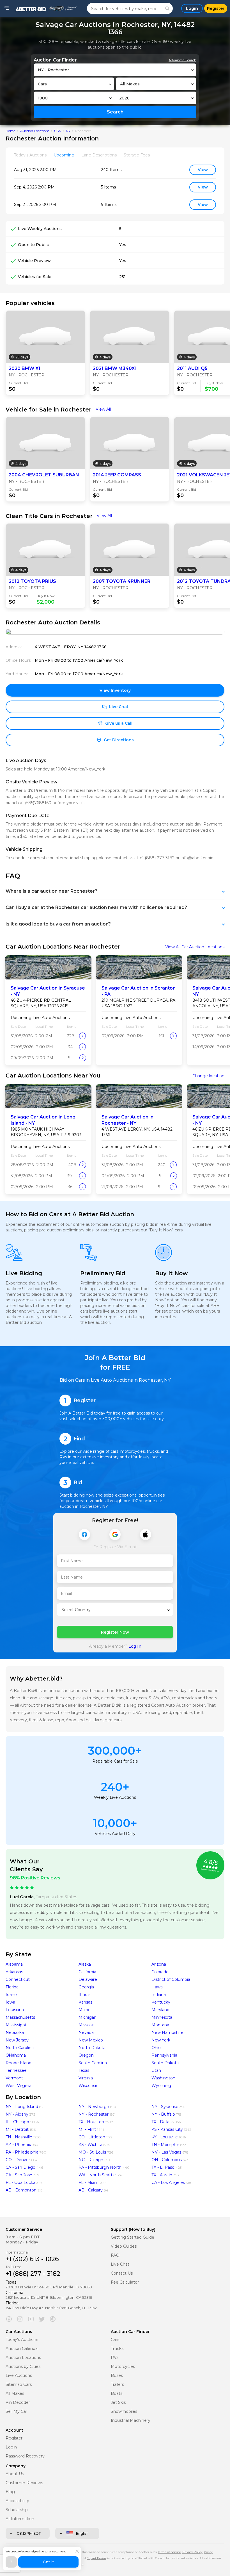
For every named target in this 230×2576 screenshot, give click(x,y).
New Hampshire (167, 2032)
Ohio (156, 2048)
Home (11, 131)
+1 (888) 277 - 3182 (33, 2274)
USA (58, 131)
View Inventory (115, 690)
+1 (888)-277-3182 (157, 858)
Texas (84, 2070)
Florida (12, 1987)
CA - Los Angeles (168, 2182)
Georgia (86, 1987)
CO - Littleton (92, 2137)
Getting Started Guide (133, 2237)
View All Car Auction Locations (195, 947)
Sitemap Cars (19, 2385)
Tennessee (16, 2070)
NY (68, 131)
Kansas (85, 2002)
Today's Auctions (22, 2340)
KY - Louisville (165, 2137)
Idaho (11, 1995)
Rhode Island (19, 2063)
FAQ (115, 2255)
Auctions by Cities (23, 2367)
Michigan (88, 2017)
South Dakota (165, 2063)
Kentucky (161, 2002)
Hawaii (158, 1987)
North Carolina (20, 2048)
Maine (85, 2010)
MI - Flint (87, 2129)
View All (103, 409)
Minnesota (162, 2017)
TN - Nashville (19, 2137)
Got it (48, 2562)
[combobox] (115, 70)
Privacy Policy (192, 2552)
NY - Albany (17, 2114)
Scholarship (17, 2510)
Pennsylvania (164, 2055)
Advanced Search (182, 60)
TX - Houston (91, 2122)
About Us (15, 2474)
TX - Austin (162, 2175)
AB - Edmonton (21, 2190)
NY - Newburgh (94, 2107)
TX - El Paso (163, 2167)
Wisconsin (88, 2086)
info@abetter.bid (197, 858)
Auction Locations (35, 131)
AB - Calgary (91, 2190)
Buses (117, 2376)
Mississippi (16, 2025)
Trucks (117, 2349)
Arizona (159, 1964)
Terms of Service (169, 2552)
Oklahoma (16, 2055)
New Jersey (17, 2040)
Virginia (86, 2078)
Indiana (159, 1995)
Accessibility (17, 2501)
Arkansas (14, 1972)
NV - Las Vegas (166, 2152)
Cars (115, 2340)
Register (14, 2438)
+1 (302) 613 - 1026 (32, 2259)
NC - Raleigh (91, 2160)
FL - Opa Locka (20, 2182)
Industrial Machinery (131, 2421)
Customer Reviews (24, 2483)
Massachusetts (20, 2017)
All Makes (15, 2394)
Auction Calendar (22, 2349)
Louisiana (15, 2010)
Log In (135, 1646)
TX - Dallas (161, 2122)
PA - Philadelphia (22, 2152)
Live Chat (120, 2264)
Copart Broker (96, 2558)
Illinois (84, 1995)
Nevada (86, 2032)
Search (115, 112)
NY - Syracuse (165, 2107)
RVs (115, 2358)
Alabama (14, 1964)
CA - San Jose (19, 2175)
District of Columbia (171, 1979)
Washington (163, 2078)
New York (161, 2040)
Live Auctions (19, 2376)
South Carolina (93, 2063)
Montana (160, 2025)
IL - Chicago (17, 2122)
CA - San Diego (20, 2167)
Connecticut (18, 1979)
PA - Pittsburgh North (100, 2167)
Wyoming (161, 2086)
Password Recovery (25, 2456)
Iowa (10, 2002)
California (87, 1972)
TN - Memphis (165, 2145)
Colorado (160, 1972)
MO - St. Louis (92, 2152)
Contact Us (122, 2273)
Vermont (14, 2078)
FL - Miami (89, 2182)
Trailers (117, 2385)
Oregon (86, 2055)
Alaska (85, 1964)
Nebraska (15, 2032)
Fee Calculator (125, 2282)
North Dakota (92, 2048)
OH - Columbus (167, 2160)
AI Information (20, 2519)
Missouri (87, 2025)
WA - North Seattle (97, 2175)
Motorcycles (123, 2367)
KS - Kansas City (167, 2129)
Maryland (160, 2010)
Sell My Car (16, 2412)
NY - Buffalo (163, 2114)
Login (11, 2447)
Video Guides (124, 2246)
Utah (156, 2070)
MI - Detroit (17, 2129)
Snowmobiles (124, 2412)
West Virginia (19, 2086)
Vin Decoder (18, 2403)
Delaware (88, 1979)
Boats (117, 2394)
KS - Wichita (90, 2145)
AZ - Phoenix (18, 2145)
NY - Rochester (94, 2114)
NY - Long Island (22, 2107)
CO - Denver (18, 2160)
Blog (10, 2492)
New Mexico (91, 2040)
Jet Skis (118, 2403)
